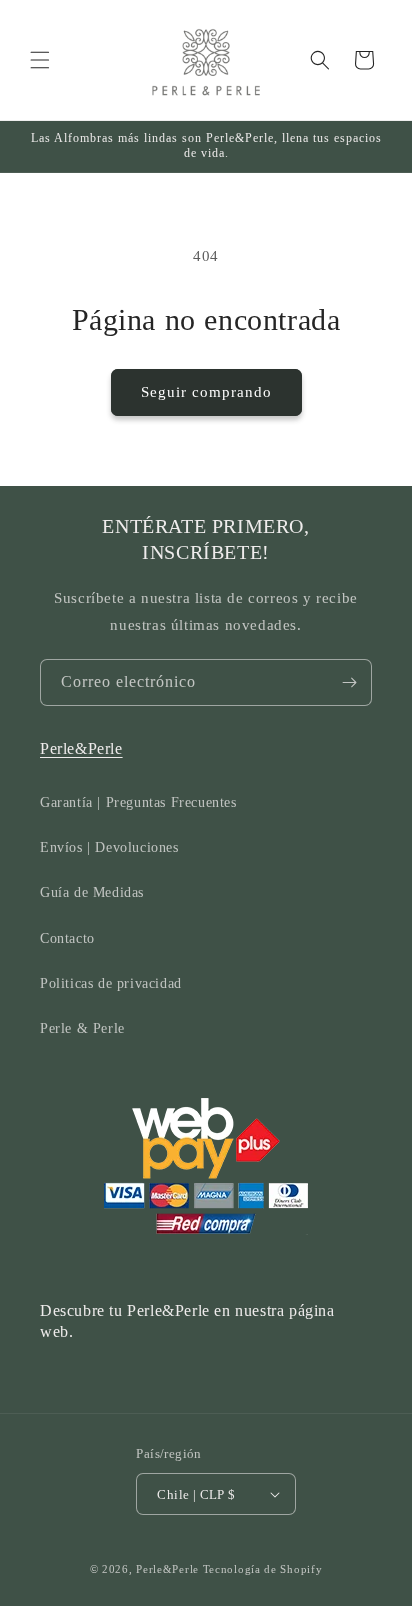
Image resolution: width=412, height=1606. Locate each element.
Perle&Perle (81, 748)
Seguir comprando (206, 392)
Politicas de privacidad (111, 983)
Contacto (67, 938)
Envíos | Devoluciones (109, 847)
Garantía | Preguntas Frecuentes (138, 802)
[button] (40, 60)
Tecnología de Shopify (263, 1569)
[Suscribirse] (349, 682)
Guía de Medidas (92, 892)
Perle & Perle (82, 1028)
